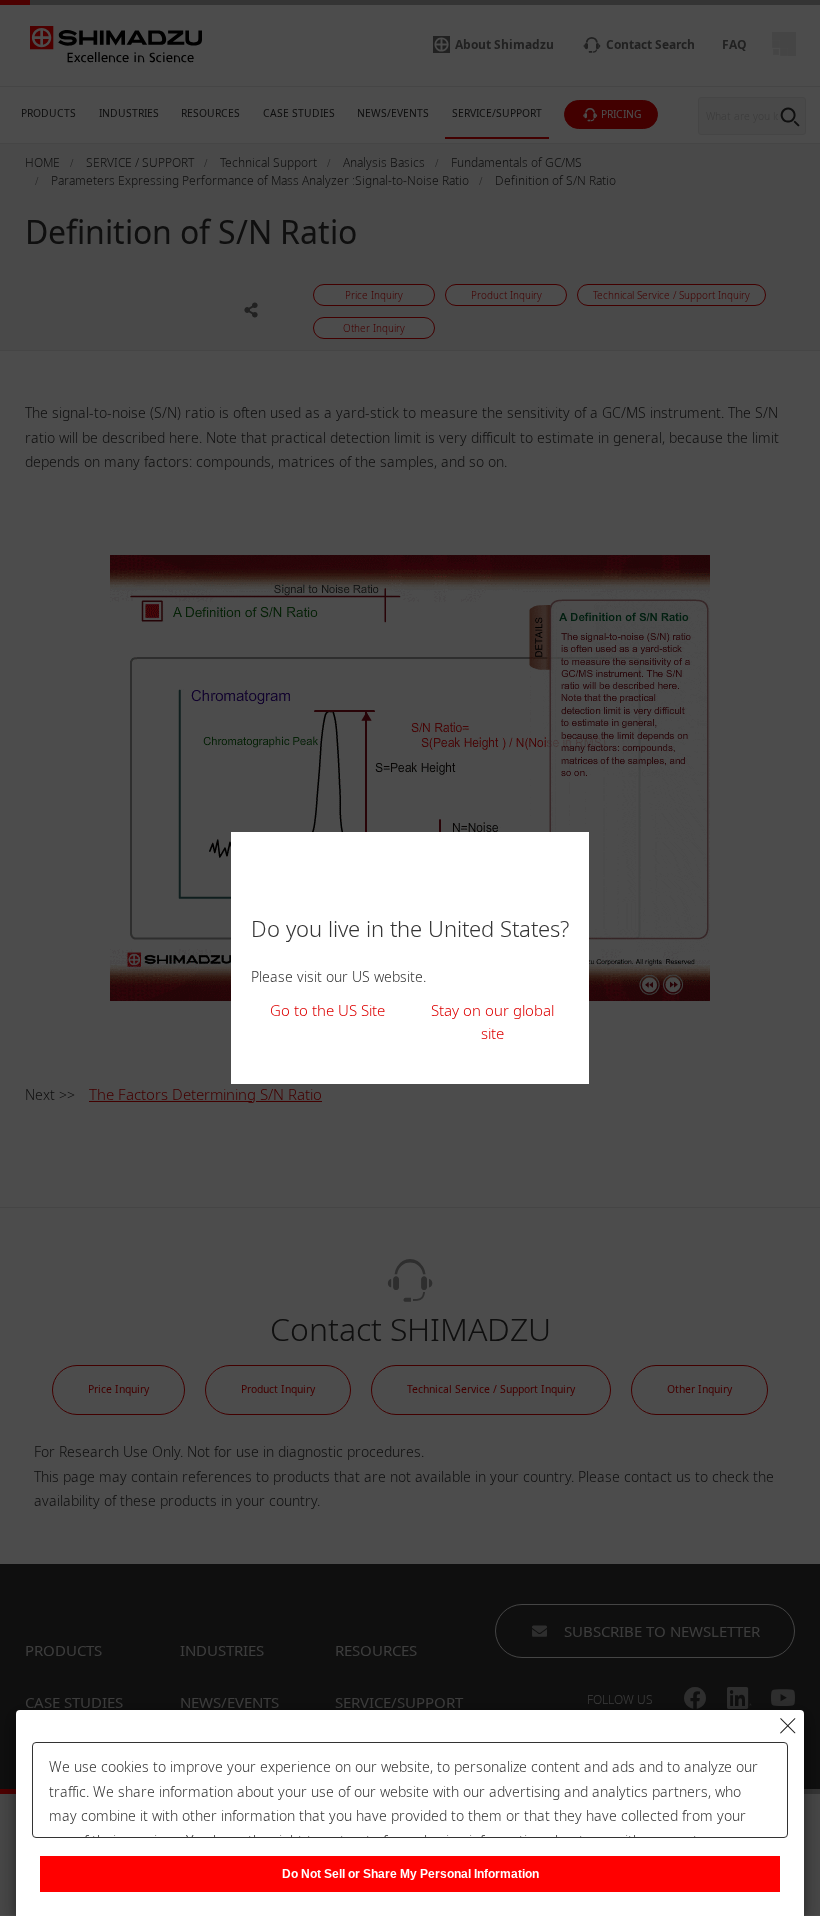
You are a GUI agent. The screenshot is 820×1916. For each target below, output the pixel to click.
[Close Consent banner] (788, 1726)
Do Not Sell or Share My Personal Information (410, 1874)
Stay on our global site (492, 1021)
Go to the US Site (327, 1010)
